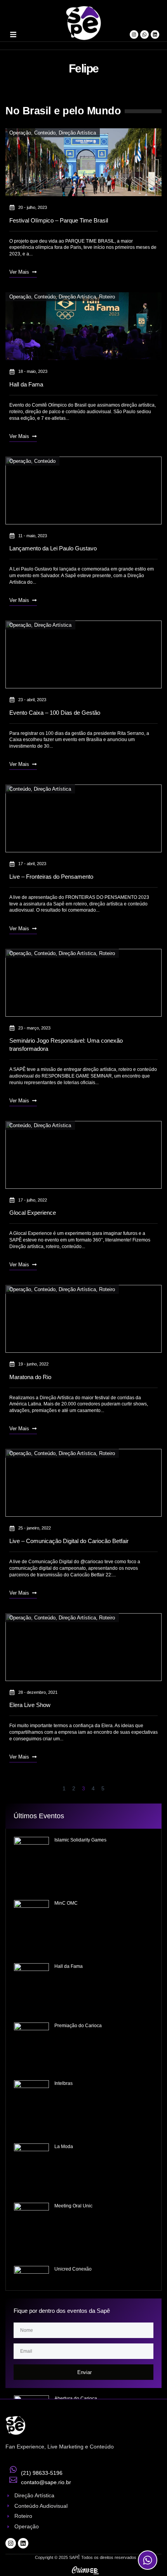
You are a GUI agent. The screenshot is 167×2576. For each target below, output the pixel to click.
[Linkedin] (155, 34)
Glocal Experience (33, 1213)
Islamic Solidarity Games (80, 1840)
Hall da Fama (26, 384)
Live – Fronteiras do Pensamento (51, 877)
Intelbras (63, 2083)
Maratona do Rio (30, 1377)
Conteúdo (45, 133)
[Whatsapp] (144, 34)
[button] (13, 34)
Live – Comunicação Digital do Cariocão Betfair (69, 1541)
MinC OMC (66, 1903)
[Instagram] (134, 34)
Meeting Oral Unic (73, 2206)
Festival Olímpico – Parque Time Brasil (59, 220)
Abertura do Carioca (76, 2398)
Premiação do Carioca (78, 2026)
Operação (20, 133)
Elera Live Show (30, 1705)
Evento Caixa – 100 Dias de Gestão (55, 713)
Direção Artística (77, 133)
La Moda (64, 2147)
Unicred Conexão (73, 2269)
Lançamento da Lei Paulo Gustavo (53, 548)
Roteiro (107, 297)
